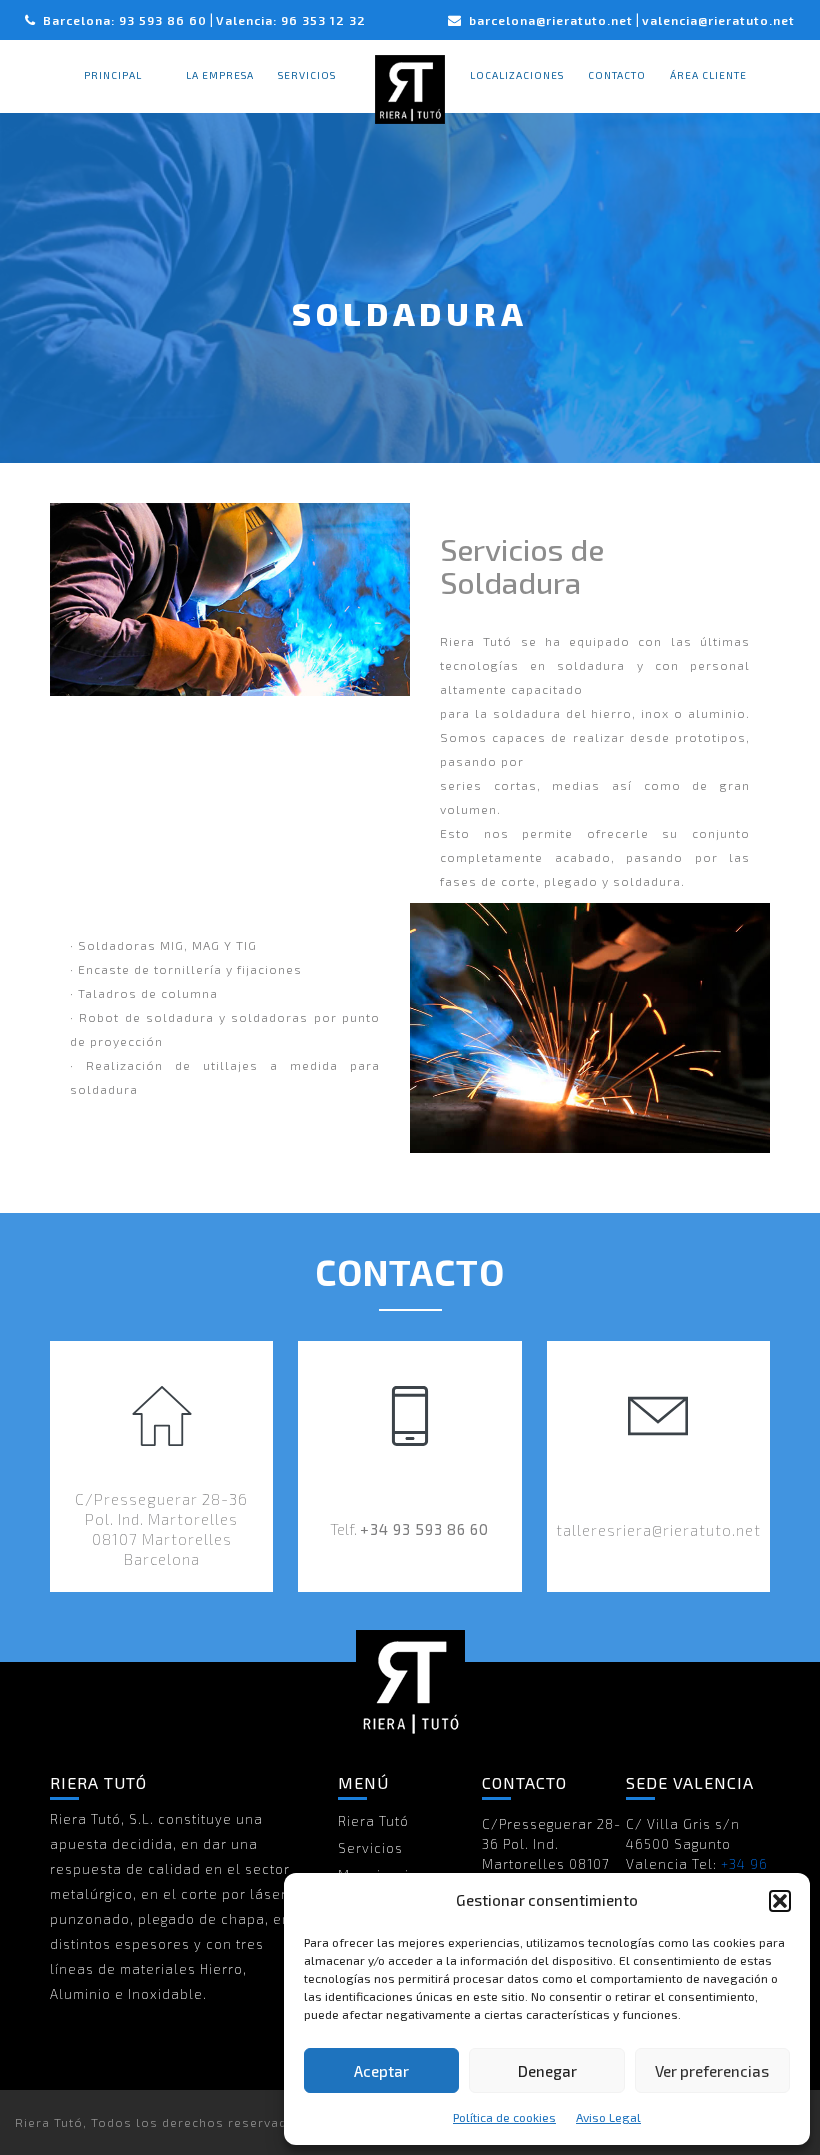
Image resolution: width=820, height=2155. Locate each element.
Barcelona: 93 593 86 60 (125, 20)
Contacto (617, 75)
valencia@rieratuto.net (718, 20)
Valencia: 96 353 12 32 (291, 20)
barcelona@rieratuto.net (551, 20)
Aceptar (381, 2071)
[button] (780, 1901)
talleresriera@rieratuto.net (658, 1530)
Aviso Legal (608, 2117)
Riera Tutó (373, 1821)
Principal (113, 75)
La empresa (220, 75)
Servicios (307, 75)
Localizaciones (517, 75)
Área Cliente (708, 75)
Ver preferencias (712, 2071)
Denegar (547, 2071)
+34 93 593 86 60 (424, 1529)
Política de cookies (504, 2117)
